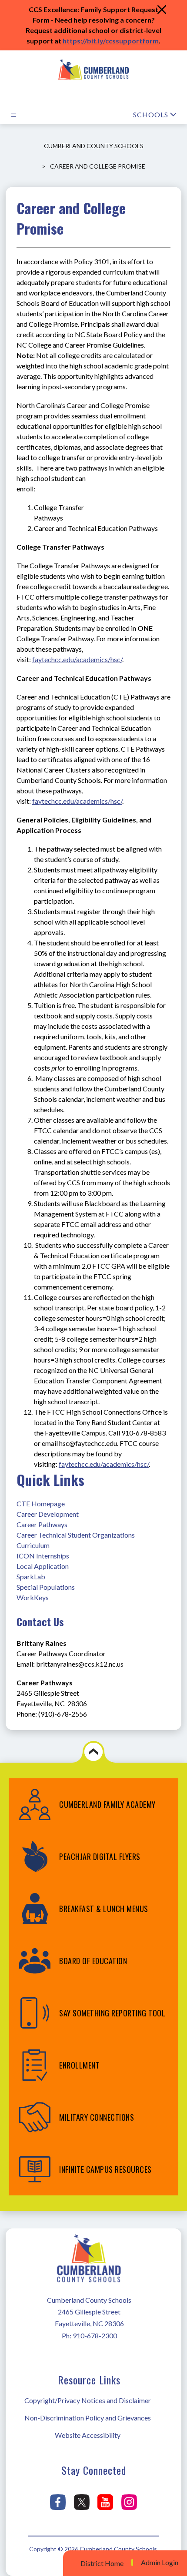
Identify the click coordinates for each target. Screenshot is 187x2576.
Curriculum (33, 1545)
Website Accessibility (88, 2435)
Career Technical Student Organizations (76, 1535)
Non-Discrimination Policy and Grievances (88, 2418)
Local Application (43, 1566)
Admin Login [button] (160, 2563)
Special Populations (46, 1587)
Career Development (48, 1514)
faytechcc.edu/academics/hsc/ (77, 659)
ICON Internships (43, 1556)
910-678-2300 (95, 2336)
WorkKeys (33, 1597)
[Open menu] (14, 115)
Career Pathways (42, 1524)
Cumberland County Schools (94, 146)
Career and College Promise (98, 166)
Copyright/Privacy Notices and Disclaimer (88, 2400)
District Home (102, 2563)
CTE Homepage (41, 1503)
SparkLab (31, 1576)
